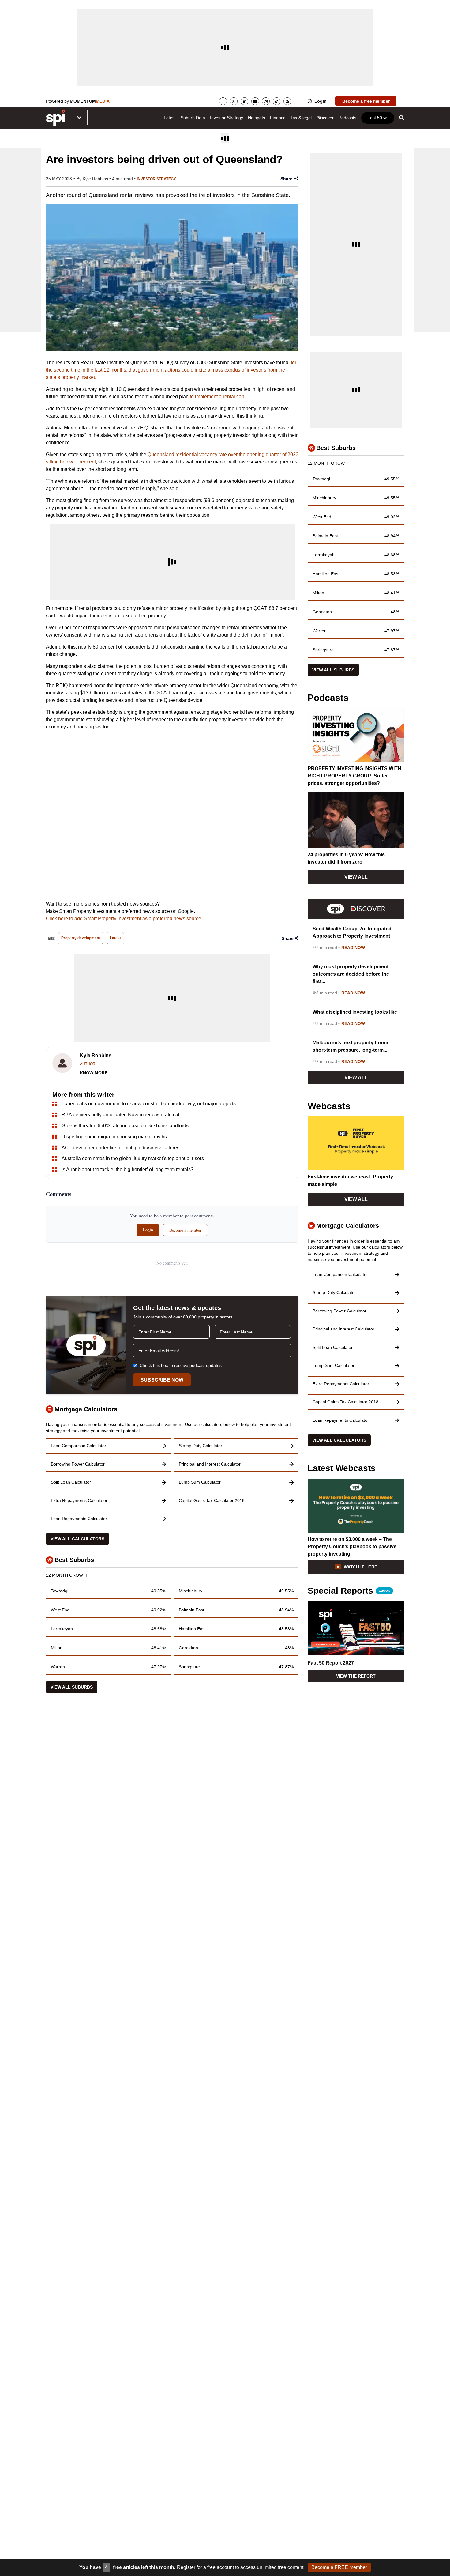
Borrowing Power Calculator (78, 1464)
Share (286, 179)
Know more (94, 1073)
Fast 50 (375, 118)
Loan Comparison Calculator (79, 1446)
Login (321, 101)
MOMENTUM (90, 101)
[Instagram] (266, 101)
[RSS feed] (287, 101)
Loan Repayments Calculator (79, 1519)
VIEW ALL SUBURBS (72, 1687)
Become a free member (366, 101)
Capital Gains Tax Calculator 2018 (212, 1500)
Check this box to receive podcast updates (181, 1365)
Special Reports (349, 1591)
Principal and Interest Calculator (210, 1464)
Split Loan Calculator (71, 1482)
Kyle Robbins (96, 179)
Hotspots (257, 118)
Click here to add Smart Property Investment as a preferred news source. (124, 919)
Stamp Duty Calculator (201, 1446)
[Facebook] (223, 101)
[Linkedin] (244, 101)
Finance (278, 118)
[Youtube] (255, 101)
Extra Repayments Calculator (79, 1500)
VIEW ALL (356, 877)
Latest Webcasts (342, 1468)
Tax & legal (301, 118)
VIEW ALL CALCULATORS (77, 1539)
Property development (81, 938)
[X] (234, 101)
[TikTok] (277, 101)
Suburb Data (193, 118)
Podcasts (347, 118)
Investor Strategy (227, 118)
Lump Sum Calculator (200, 1482)
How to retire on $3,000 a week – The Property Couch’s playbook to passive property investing (352, 1547)
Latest (170, 118)
